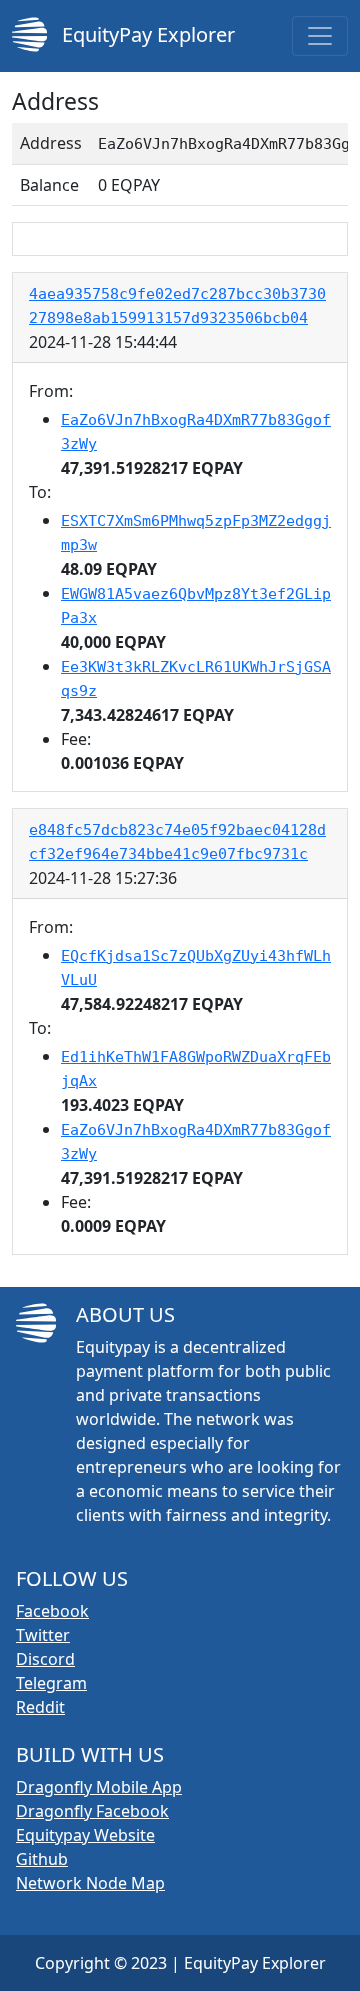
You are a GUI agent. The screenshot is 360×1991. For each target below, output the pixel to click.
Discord (45, 1659)
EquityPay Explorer (146, 34)
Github (42, 1859)
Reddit (40, 1707)
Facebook (52, 1611)
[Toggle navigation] (320, 36)
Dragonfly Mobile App (99, 1787)
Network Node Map (90, 1883)
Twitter (43, 1635)
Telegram (51, 1683)
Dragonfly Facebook (92, 1811)
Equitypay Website (85, 1835)
